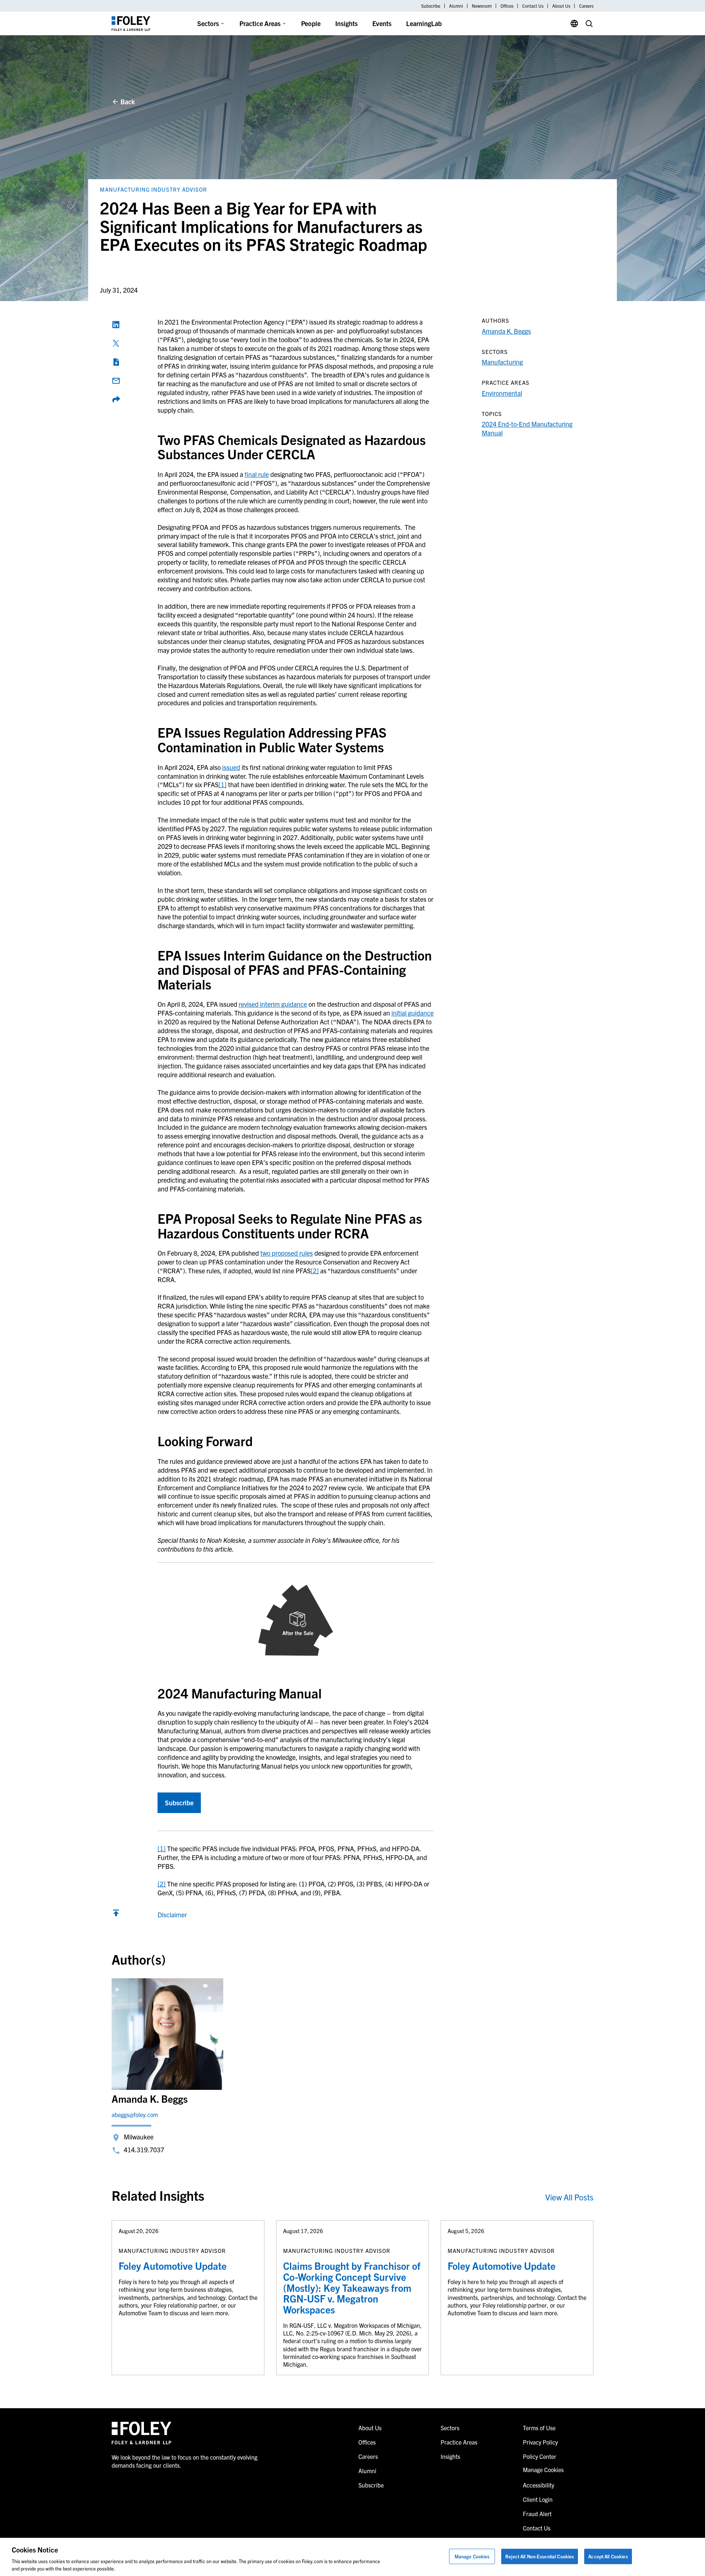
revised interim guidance (273, 1004)
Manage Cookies (472, 2556)
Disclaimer (172, 1915)
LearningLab (424, 23)
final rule (257, 474)
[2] (315, 1271)
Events (382, 23)
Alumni (456, 6)
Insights (346, 23)
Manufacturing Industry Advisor (153, 189)
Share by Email (116, 381)
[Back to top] (116, 1915)
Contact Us (533, 6)
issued (231, 767)
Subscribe (431, 6)
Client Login (538, 2499)
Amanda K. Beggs (506, 331)
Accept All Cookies (608, 2556)
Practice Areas (260, 23)
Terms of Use (539, 2428)
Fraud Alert (537, 2514)
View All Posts (569, 2197)
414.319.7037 (144, 2150)
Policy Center (540, 2456)
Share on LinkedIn (116, 325)
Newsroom (482, 6)
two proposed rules (287, 1253)
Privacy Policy (540, 2442)
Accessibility (538, 2485)
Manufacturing (502, 362)
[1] (223, 784)
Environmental (502, 393)
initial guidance (413, 1013)
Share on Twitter (116, 343)
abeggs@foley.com (135, 2114)
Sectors (208, 23)
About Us (561, 6)
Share (116, 399)
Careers (586, 6)
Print (116, 362)
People (311, 23)
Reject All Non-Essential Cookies (540, 2556)
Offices (507, 6)
